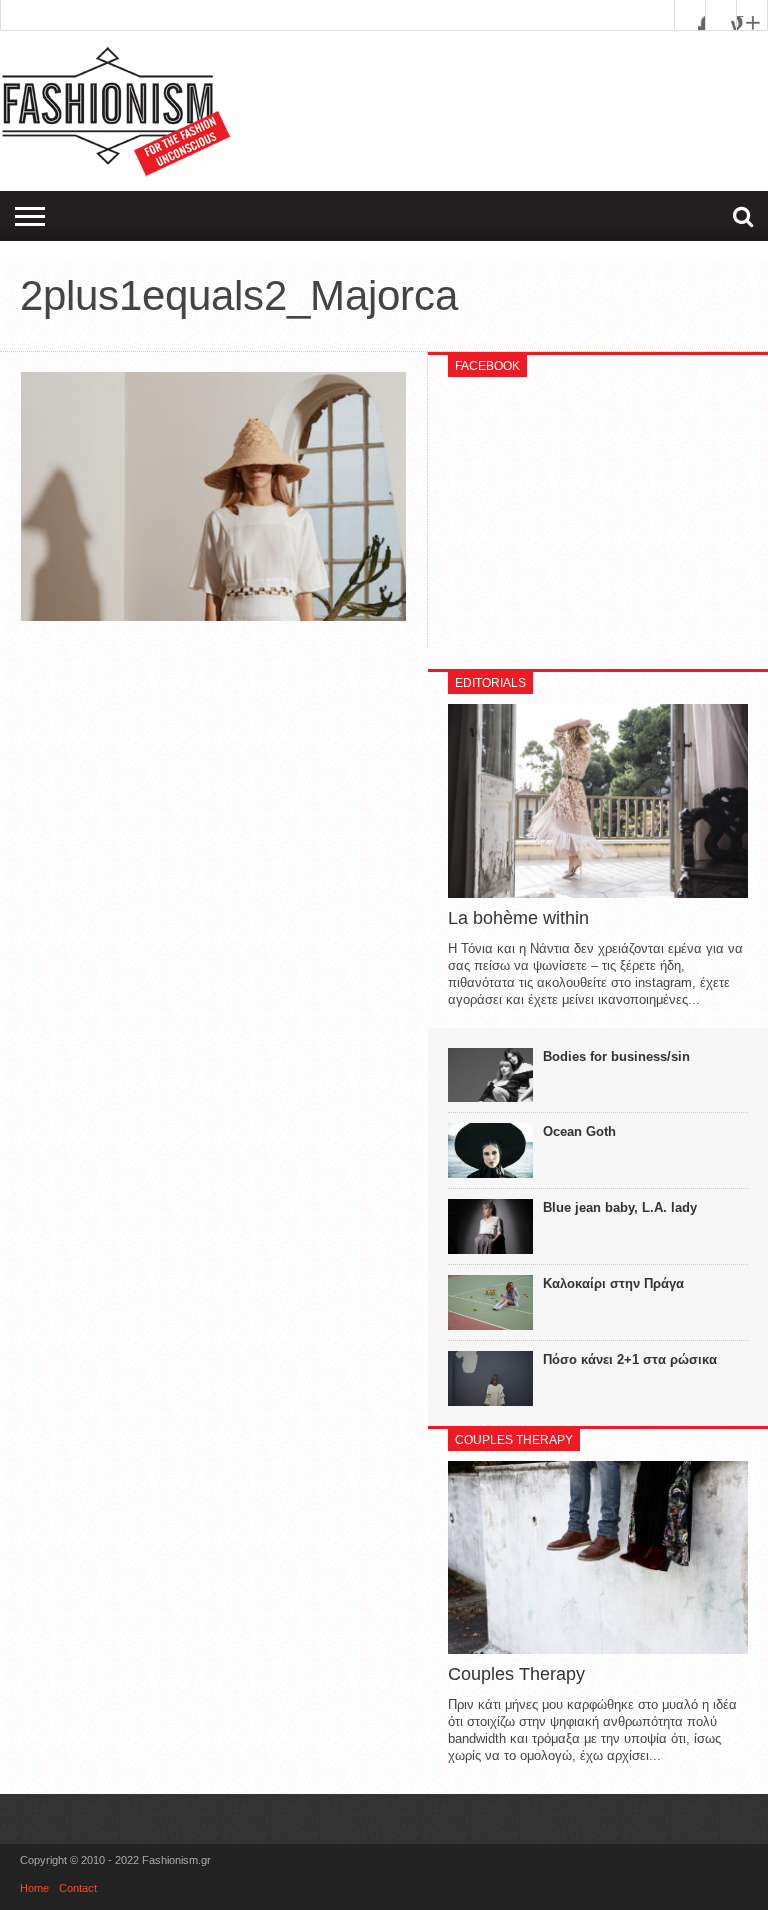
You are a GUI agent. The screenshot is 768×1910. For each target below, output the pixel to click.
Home (34, 1888)
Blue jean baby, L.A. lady (620, 1207)
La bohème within (518, 918)
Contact (78, 1888)
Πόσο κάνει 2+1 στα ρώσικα (630, 1359)
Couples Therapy (516, 1674)
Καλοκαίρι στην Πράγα (613, 1283)
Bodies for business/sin (616, 1056)
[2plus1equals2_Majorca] (213, 616)
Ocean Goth (579, 1131)
